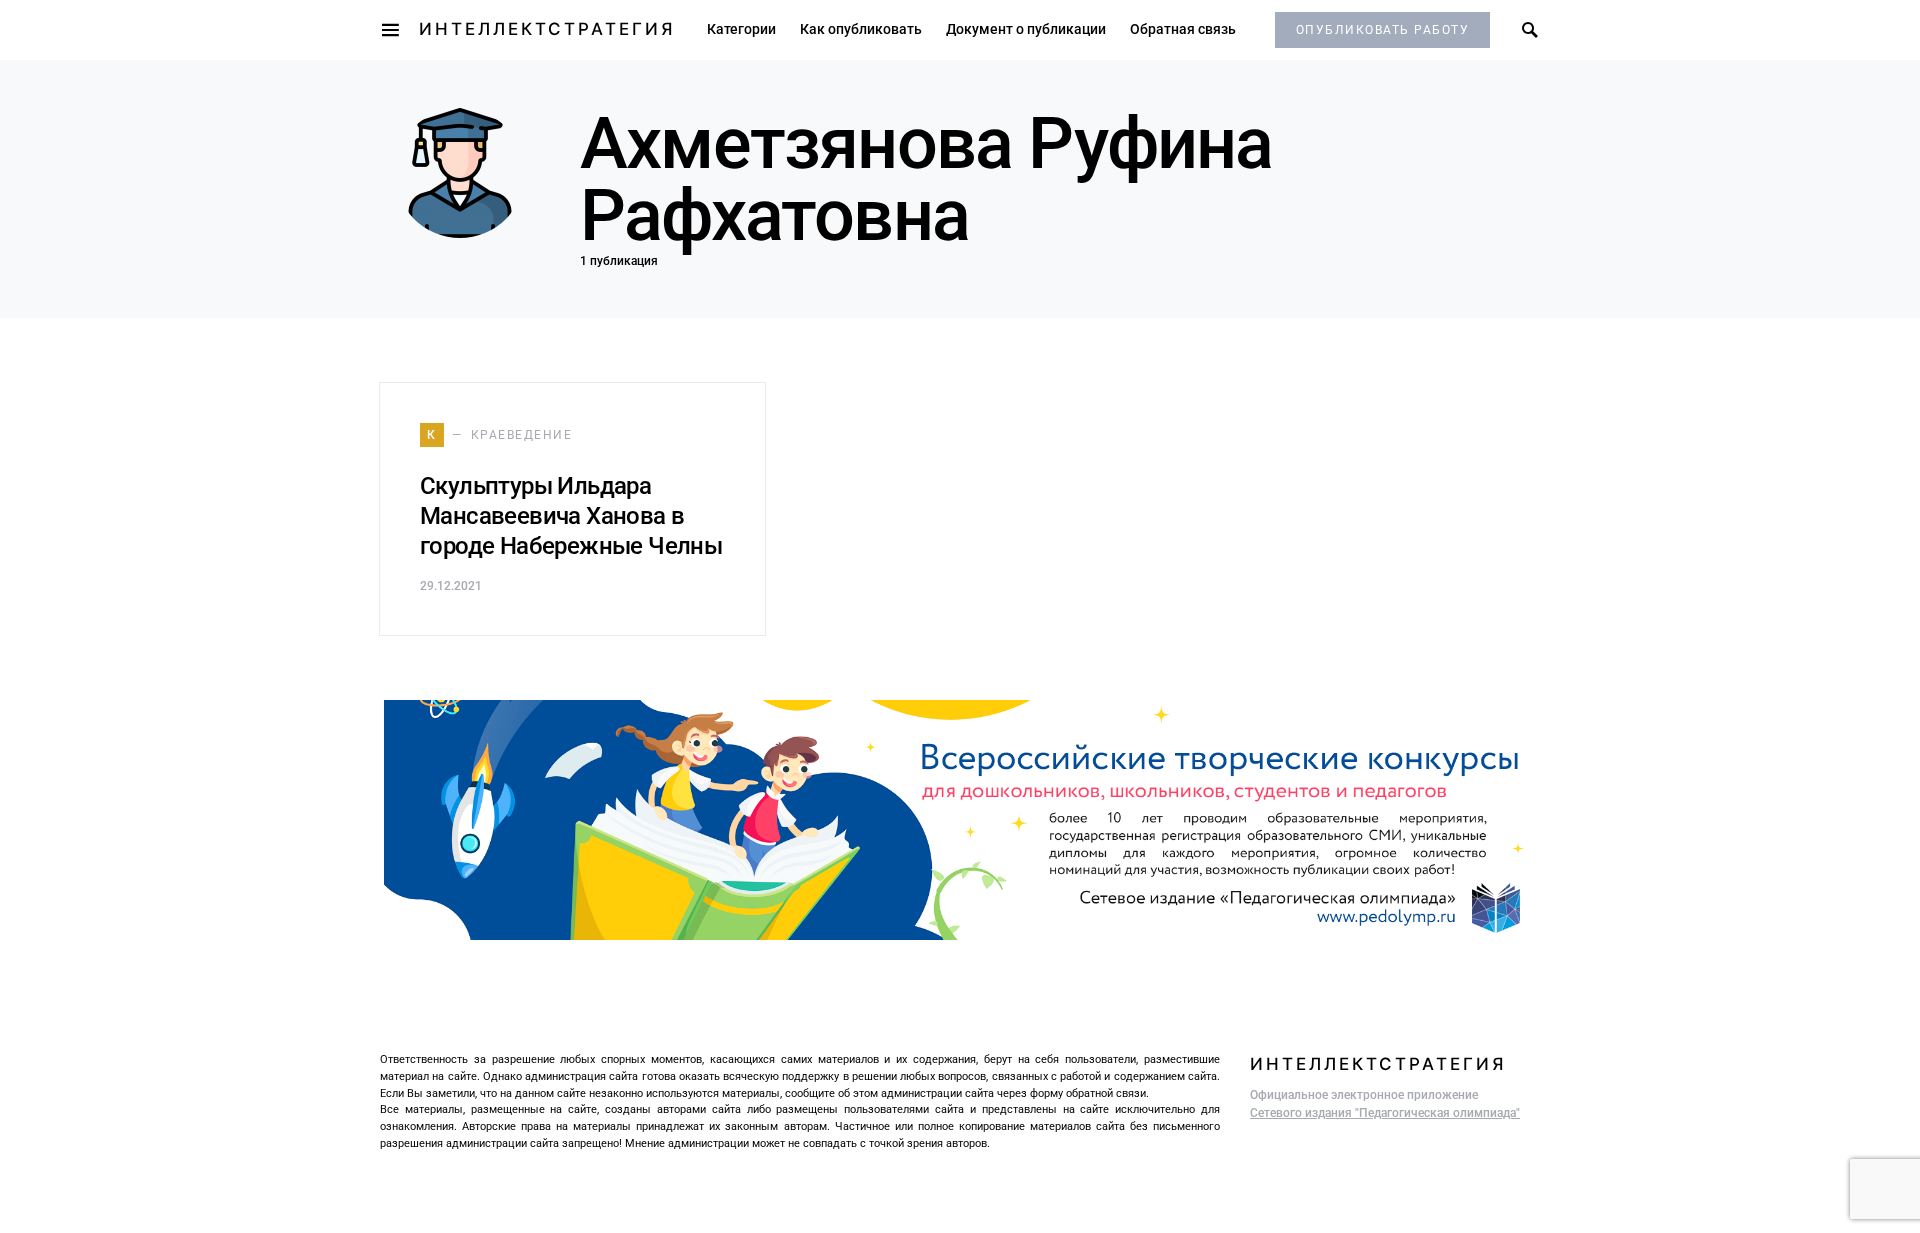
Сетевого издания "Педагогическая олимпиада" (1385, 1113)
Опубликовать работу (1383, 30)
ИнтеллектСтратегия (547, 29)
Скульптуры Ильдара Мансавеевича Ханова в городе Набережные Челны (571, 516)
